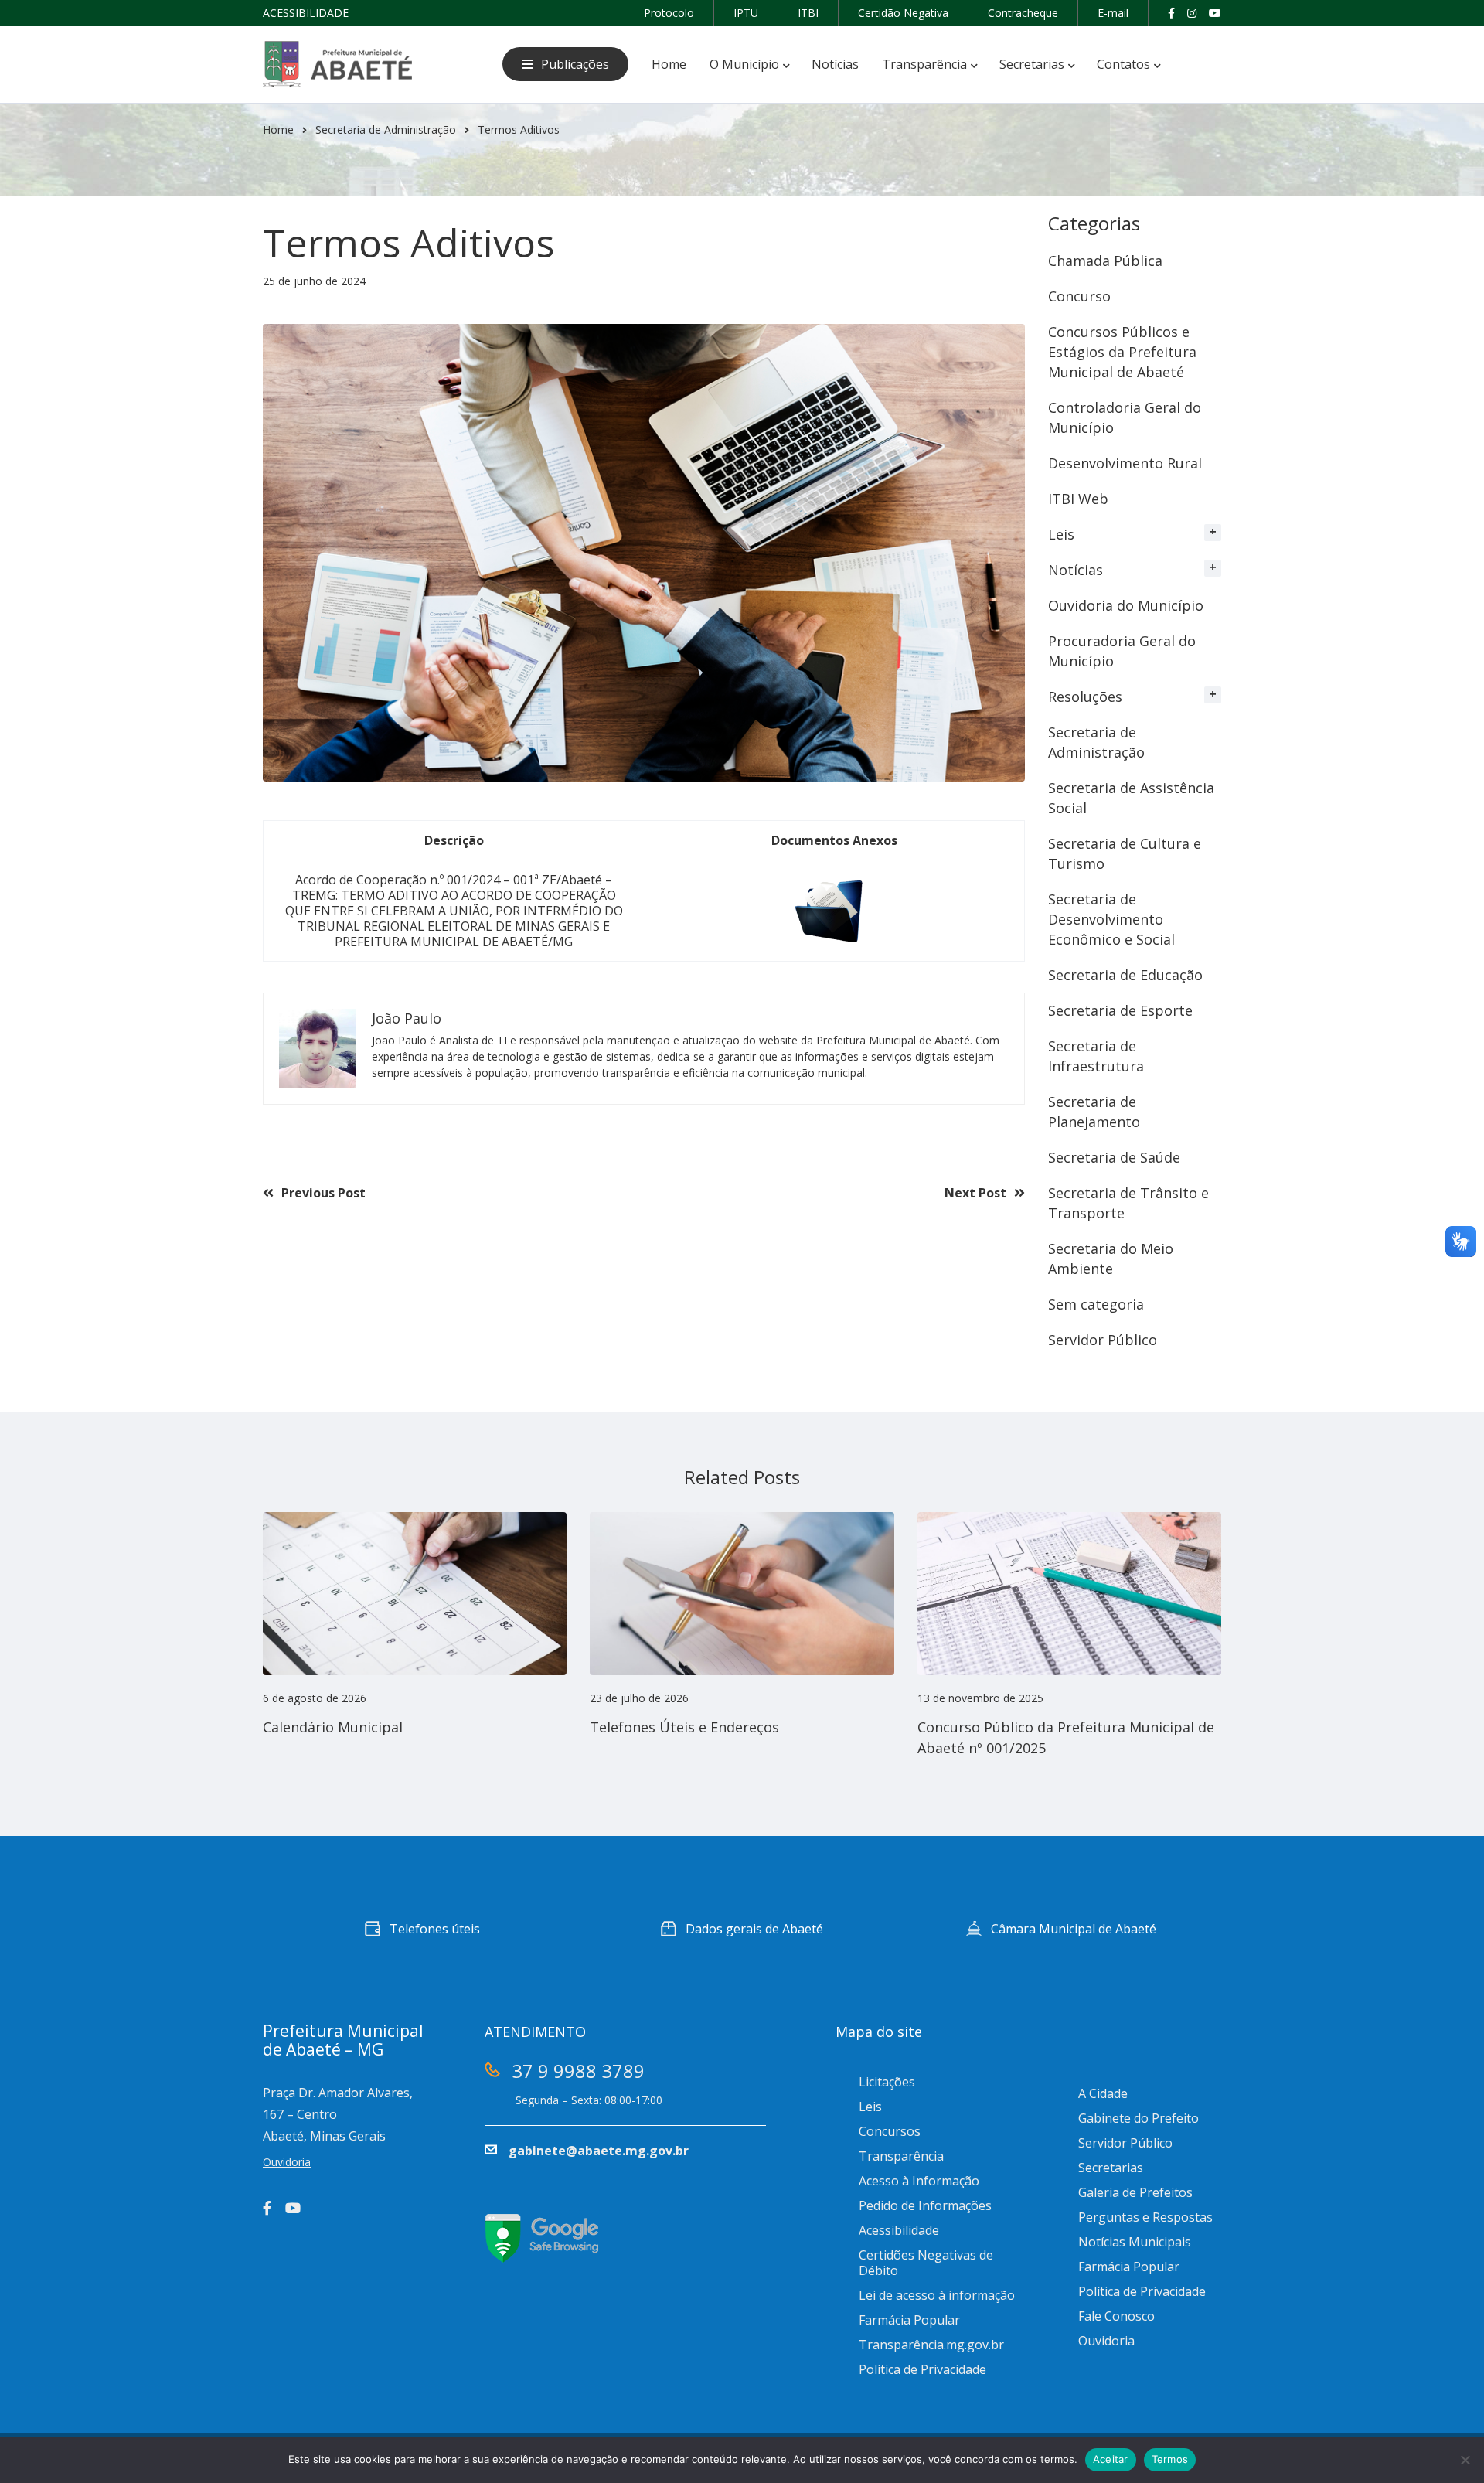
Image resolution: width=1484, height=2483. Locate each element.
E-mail (1113, 13)
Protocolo (669, 13)
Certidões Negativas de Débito (926, 2263)
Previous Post (323, 1193)
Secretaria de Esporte (1120, 1010)
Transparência (901, 2156)
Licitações (887, 2082)
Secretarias (1111, 2168)
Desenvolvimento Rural (1125, 463)
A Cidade (1103, 2093)
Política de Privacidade (922, 2369)
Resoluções (1085, 697)
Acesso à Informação (919, 2181)
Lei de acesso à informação (937, 2295)
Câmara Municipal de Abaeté (1074, 1929)
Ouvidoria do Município (1126, 605)
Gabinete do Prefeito (1139, 2118)
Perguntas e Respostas (1145, 2217)
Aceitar (1111, 2459)
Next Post (975, 1193)
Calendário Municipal (333, 1727)
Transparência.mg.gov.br (931, 2345)
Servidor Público (1103, 1340)
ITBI (808, 13)
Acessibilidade (899, 2230)
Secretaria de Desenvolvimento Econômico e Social (1111, 919)
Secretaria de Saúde (1114, 1157)
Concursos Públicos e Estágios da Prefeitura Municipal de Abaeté (1122, 352)
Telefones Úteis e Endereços (684, 1727)
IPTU (746, 13)
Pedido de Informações (925, 2205)
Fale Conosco (1116, 2316)
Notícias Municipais (1135, 2242)
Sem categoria (1096, 1304)
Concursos (890, 2131)
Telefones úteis (435, 1929)
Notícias (1076, 570)
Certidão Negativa (903, 13)
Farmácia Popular (909, 2320)
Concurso (1079, 296)
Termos (1170, 2459)
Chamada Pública (1105, 261)
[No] (1465, 2460)
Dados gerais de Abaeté (754, 1929)
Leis (1061, 534)
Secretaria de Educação (1125, 975)
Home (278, 129)
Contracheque (1023, 13)
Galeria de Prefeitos (1135, 2192)
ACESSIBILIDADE (306, 13)
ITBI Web (1078, 499)
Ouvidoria (1106, 2341)
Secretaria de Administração (386, 129)
